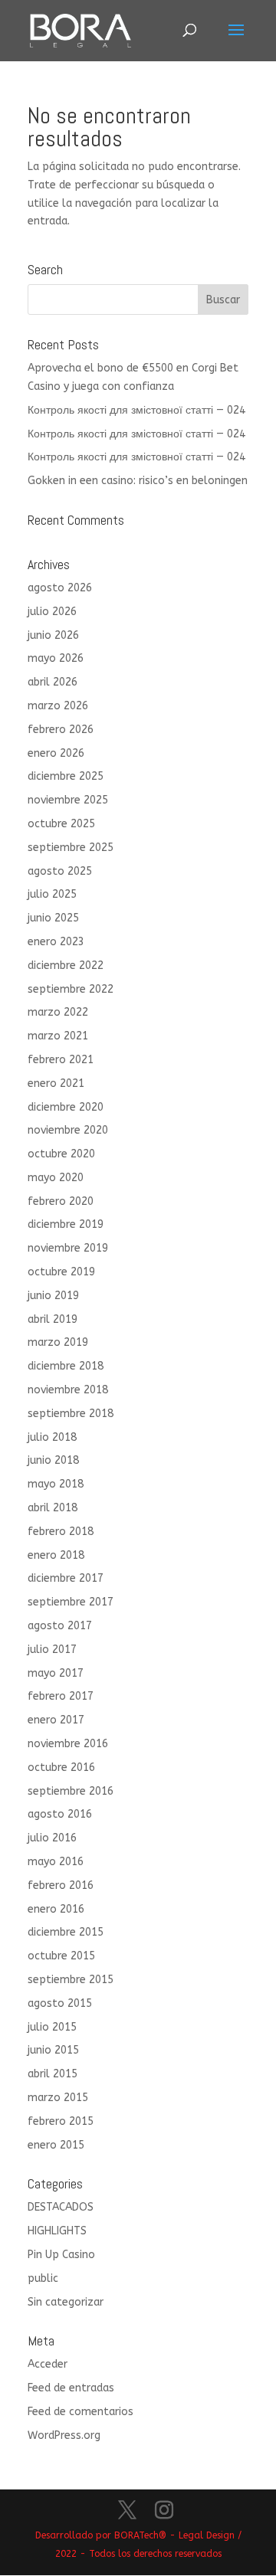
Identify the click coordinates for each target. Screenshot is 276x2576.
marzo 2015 (58, 2098)
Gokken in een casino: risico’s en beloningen (138, 481)
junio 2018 (53, 1460)
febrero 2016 (61, 1885)
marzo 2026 (58, 706)
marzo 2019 (58, 1342)
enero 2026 (56, 753)
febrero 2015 (61, 2121)
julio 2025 (52, 894)
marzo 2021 (58, 1036)
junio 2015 (53, 2050)
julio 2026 (52, 612)
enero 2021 (56, 1083)
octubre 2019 (61, 1272)
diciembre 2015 (66, 1932)
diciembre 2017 (66, 1578)
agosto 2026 (60, 588)
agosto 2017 (60, 1626)
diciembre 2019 (66, 1224)
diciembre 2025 (66, 776)
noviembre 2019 (68, 1248)
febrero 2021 (61, 1060)
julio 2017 (52, 1650)
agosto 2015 (60, 2003)
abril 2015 (53, 2074)
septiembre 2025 (71, 848)
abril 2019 (53, 1319)
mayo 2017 (56, 1673)
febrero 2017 (61, 1696)
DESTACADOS (61, 2207)
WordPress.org (64, 2435)
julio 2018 (52, 1437)
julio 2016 (52, 1838)
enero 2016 (56, 1909)
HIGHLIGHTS (57, 2231)
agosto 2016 (60, 1814)
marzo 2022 (58, 1012)
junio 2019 (53, 1296)
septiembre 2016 (71, 1791)
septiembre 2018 (71, 1414)
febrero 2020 (61, 1201)
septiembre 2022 (71, 989)
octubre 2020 (61, 1154)
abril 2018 (53, 1508)
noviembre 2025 (68, 800)
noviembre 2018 (68, 1390)
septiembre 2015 (71, 1980)
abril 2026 (53, 682)
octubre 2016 (61, 1768)
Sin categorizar (66, 2302)
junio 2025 (53, 918)
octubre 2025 (61, 824)
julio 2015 (52, 2027)
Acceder (48, 2364)
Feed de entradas (71, 2388)
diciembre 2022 (66, 966)
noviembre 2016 (68, 1744)
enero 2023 (56, 942)
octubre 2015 (61, 1956)
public (43, 2278)
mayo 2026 (56, 658)
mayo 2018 (56, 1484)
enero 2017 (56, 1720)
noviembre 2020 (68, 1130)
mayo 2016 (56, 1862)
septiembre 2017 (71, 1602)
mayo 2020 (56, 1178)
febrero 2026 (61, 730)
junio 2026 (53, 635)
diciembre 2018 (66, 1366)
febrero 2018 (61, 1532)
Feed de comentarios (80, 2412)
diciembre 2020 (66, 1107)
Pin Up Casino (61, 2255)
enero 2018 (56, 1555)
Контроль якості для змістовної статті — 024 (136, 410)
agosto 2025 (60, 871)
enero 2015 (56, 2145)
